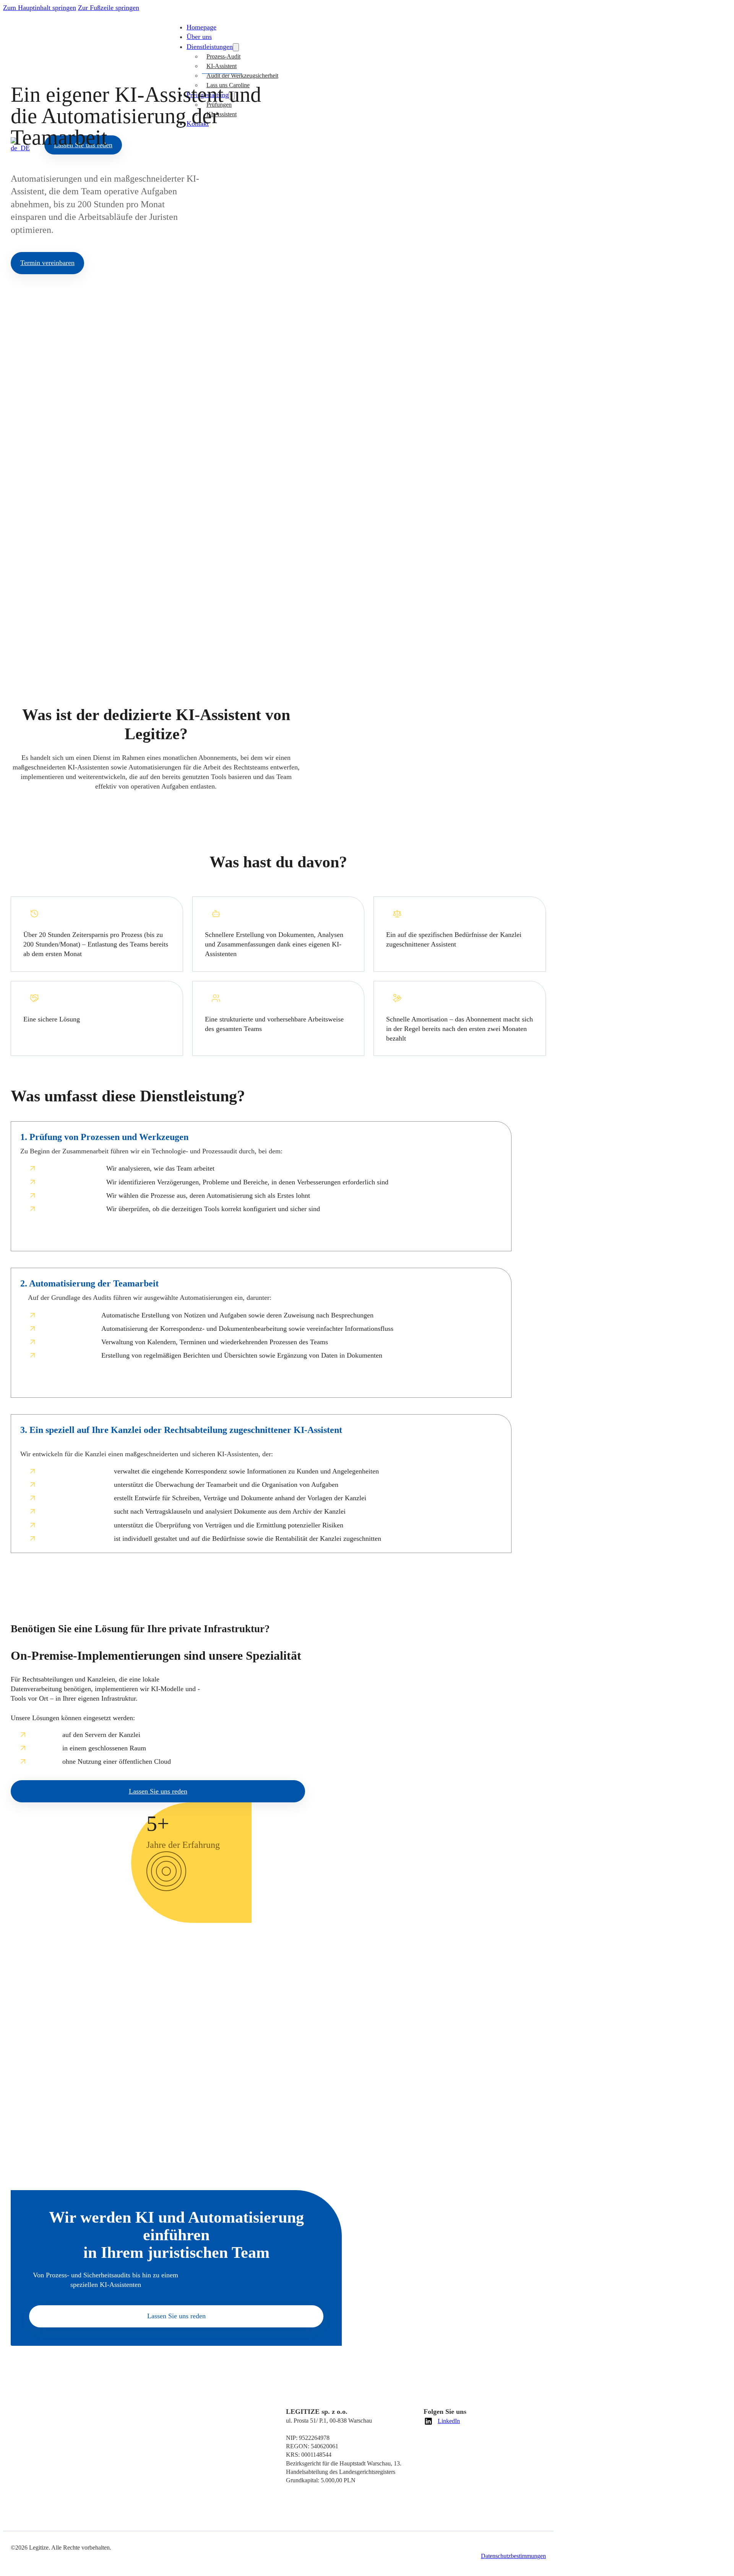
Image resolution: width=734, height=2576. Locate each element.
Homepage (201, 27)
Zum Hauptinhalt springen (40, 8)
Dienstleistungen (210, 47)
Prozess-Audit (223, 56)
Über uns (199, 37)
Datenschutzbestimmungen (513, 2556)
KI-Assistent (222, 66)
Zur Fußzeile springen (109, 8)
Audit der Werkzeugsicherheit (242, 76)
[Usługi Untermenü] (236, 47)
